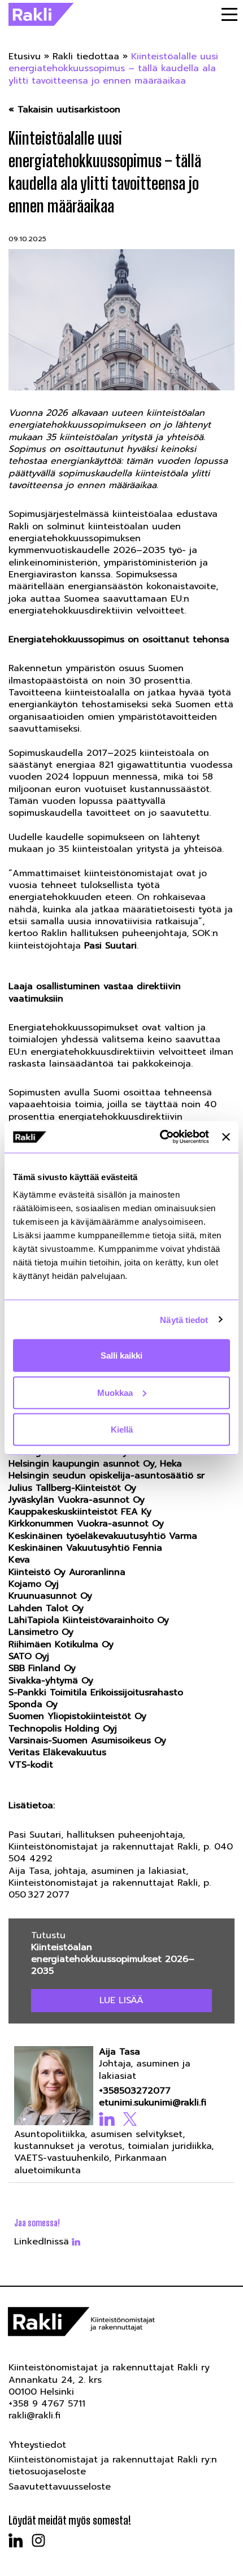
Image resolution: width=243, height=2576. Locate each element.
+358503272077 (135, 2091)
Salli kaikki (121, 1356)
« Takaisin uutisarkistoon (64, 110)
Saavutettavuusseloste (60, 2487)
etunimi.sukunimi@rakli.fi (153, 2103)
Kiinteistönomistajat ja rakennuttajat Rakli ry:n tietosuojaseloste (113, 2466)
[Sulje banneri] (226, 1137)
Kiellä (122, 1430)
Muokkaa (115, 1392)
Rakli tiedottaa (86, 56)
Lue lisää (121, 2000)
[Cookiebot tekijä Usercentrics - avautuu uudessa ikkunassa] (160, 1137)
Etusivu (25, 56)
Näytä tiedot (184, 1319)
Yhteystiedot (37, 2445)
